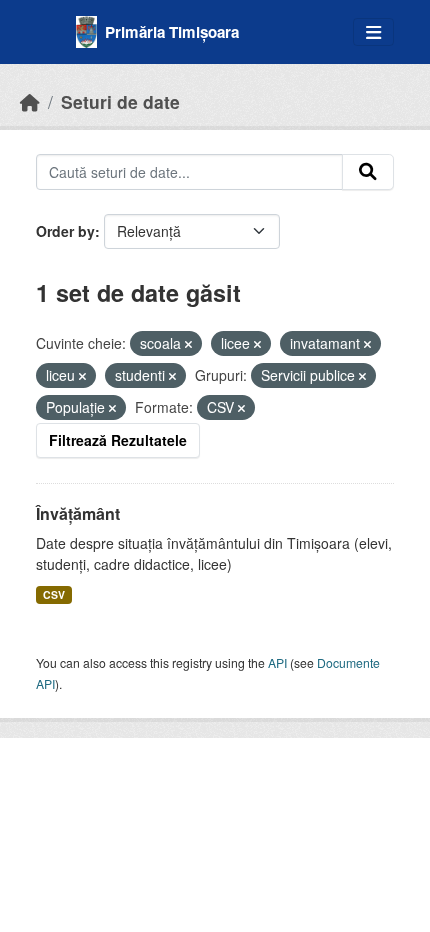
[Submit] (368, 172)
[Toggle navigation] (373, 32)
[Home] (30, 101)
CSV (54, 594)
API (277, 662)
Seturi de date (120, 101)
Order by (65, 231)
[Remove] (188, 344)
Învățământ (78, 513)
